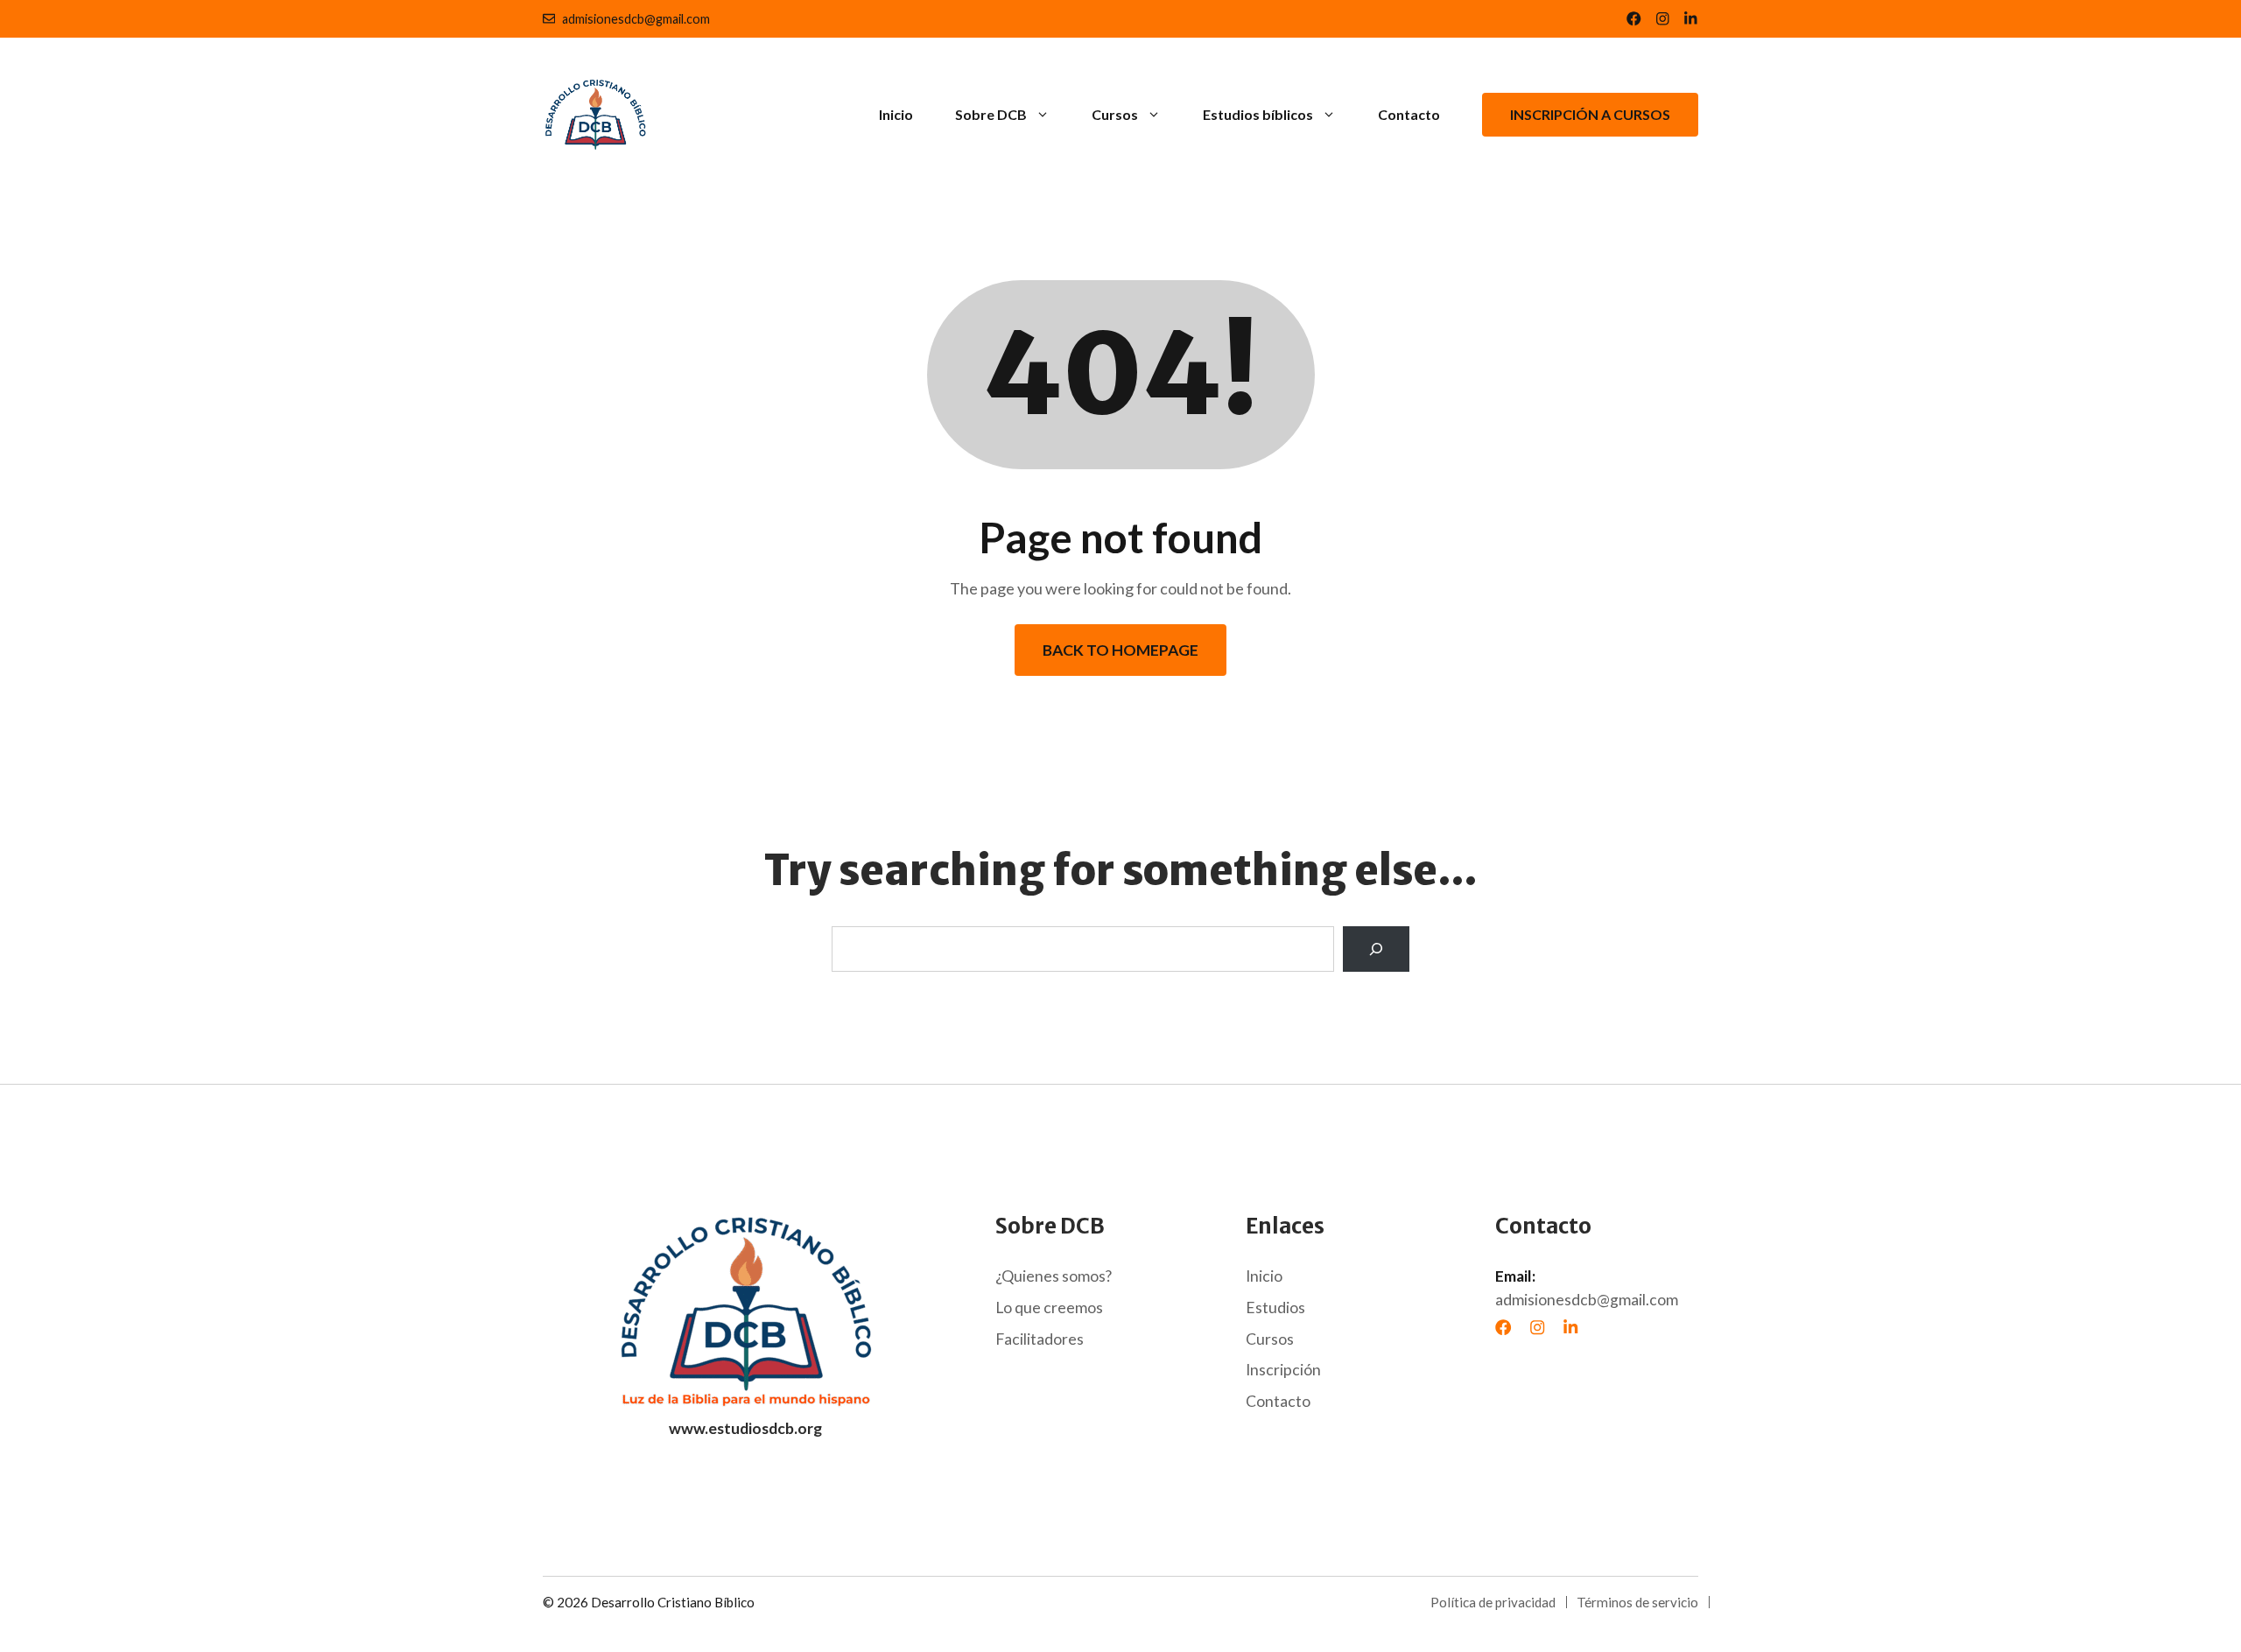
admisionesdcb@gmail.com (636, 19)
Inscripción (1283, 1370)
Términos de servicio (1637, 1602)
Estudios (1275, 1308)
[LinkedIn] (1570, 1327)
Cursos (1115, 114)
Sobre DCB (991, 114)
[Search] (1376, 949)
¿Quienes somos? (1054, 1276)
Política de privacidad (1493, 1602)
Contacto (1409, 114)
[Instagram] (1537, 1327)
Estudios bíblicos (1258, 114)
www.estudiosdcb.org (745, 1428)
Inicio (896, 114)
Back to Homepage (1120, 650)
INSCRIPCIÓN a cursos (1590, 114)
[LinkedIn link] (1663, 19)
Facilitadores (1040, 1339)
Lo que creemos (1049, 1308)
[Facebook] (1503, 1327)
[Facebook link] (1634, 19)
